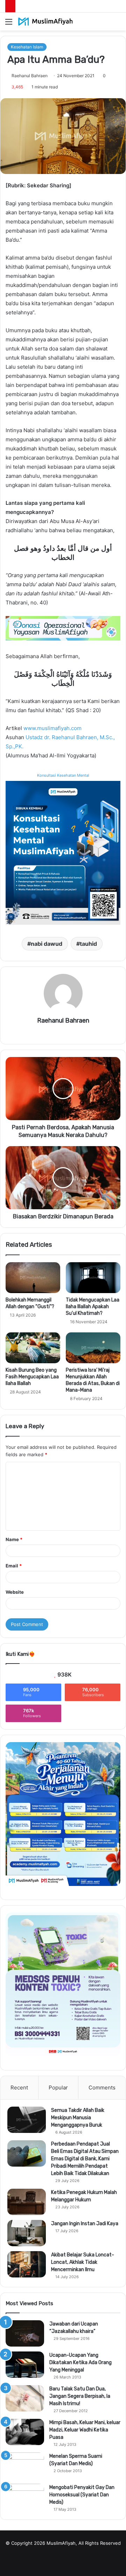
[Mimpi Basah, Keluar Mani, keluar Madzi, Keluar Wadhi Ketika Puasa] (25, 2432)
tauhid (88, 944)
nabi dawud (47, 944)
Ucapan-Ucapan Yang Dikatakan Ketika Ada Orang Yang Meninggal (80, 2363)
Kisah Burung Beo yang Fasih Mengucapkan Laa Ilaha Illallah (32, 1377)
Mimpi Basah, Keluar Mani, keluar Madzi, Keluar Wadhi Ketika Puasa (85, 2430)
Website (15, 1592)
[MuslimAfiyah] (45, 22)
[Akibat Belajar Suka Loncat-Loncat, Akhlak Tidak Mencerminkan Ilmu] (27, 2264)
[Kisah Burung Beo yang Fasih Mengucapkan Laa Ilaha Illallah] (33, 1348)
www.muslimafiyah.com (52, 728)
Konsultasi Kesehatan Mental (63, 775)
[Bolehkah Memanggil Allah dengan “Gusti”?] (33, 1278)
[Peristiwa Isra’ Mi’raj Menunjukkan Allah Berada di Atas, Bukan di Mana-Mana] (93, 1348)
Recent (19, 2087)
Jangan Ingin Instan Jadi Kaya (85, 2224)
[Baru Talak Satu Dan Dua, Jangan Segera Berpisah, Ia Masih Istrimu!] (25, 2398)
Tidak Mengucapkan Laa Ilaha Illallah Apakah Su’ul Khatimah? (93, 1307)
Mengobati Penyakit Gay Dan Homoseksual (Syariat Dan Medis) (82, 2495)
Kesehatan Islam (27, 47)
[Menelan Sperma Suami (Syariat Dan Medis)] (25, 2466)
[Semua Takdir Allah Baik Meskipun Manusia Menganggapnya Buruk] (27, 2120)
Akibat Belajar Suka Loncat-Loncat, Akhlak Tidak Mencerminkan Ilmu (83, 2262)
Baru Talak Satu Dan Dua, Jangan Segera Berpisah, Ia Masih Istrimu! (80, 2396)
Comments (102, 2087)
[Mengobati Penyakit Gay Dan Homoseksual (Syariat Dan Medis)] (25, 2497)
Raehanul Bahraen (30, 76)
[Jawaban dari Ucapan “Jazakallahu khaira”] (25, 2333)
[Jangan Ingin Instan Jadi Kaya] (27, 2233)
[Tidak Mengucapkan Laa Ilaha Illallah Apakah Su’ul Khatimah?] (93, 1278)
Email (14, 1566)
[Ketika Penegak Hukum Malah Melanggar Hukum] (27, 2202)
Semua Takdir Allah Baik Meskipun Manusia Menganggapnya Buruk (78, 2118)
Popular (58, 2087)
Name (14, 1539)
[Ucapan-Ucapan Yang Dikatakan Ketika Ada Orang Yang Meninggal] (25, 2365)
